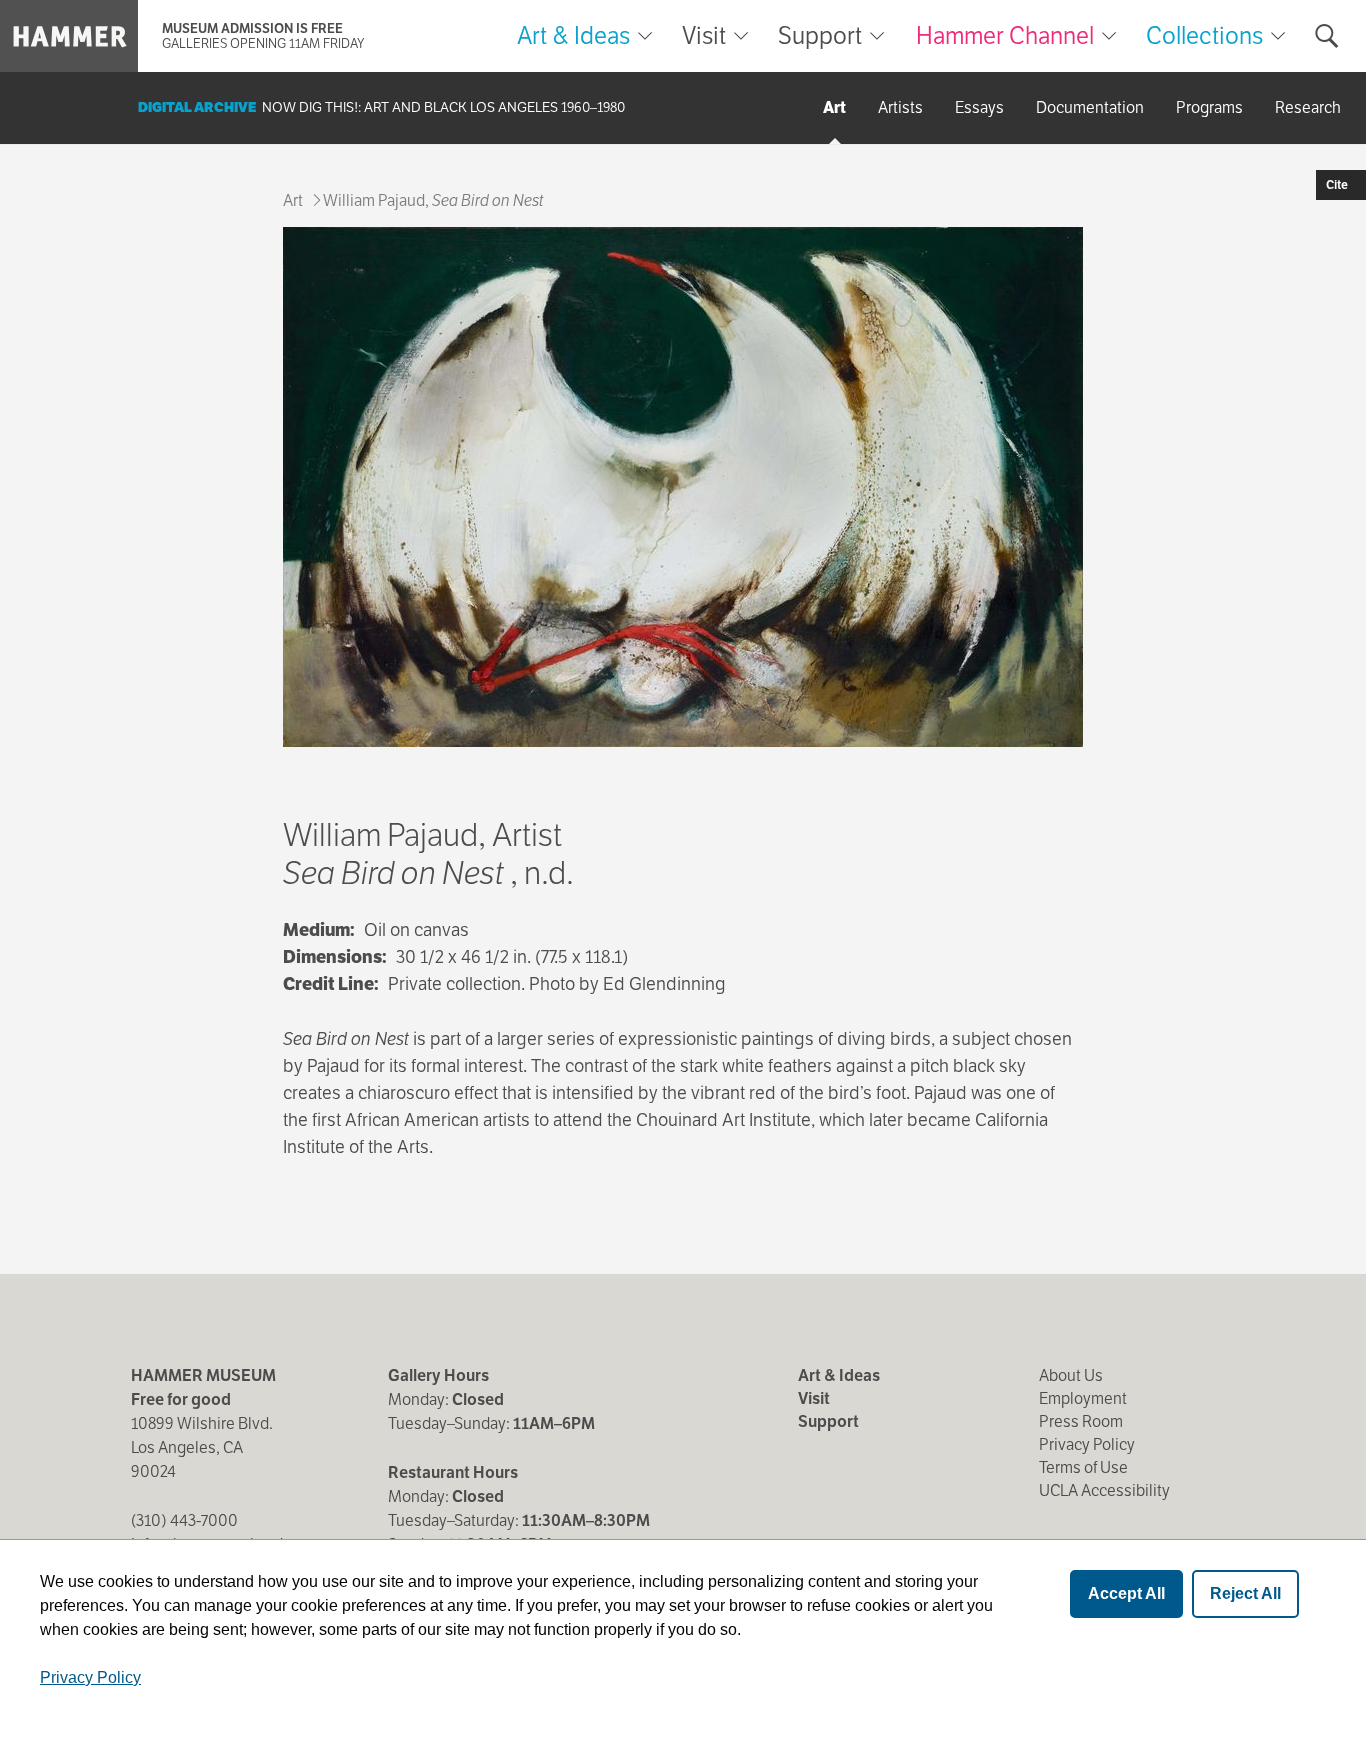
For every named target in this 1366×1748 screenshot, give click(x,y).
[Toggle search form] (1327, 36)
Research (1308, 107)
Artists (900, 107)
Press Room (1081, 1421)
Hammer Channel (1005, 35)
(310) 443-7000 (184, 1520)
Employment (1083, 1398)
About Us (1071, 1375)
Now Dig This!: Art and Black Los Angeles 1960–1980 (443, 107)
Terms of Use (1083, 1467)
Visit (704, 36)
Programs (1209, 107)
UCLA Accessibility (1104, 1490)
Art (834, 107)
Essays (979, 107)
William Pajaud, (433, 200)
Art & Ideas (573, 36)
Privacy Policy (1087, 1444)
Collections (1204, 35)
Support (820, 36)
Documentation (1090, 107)
